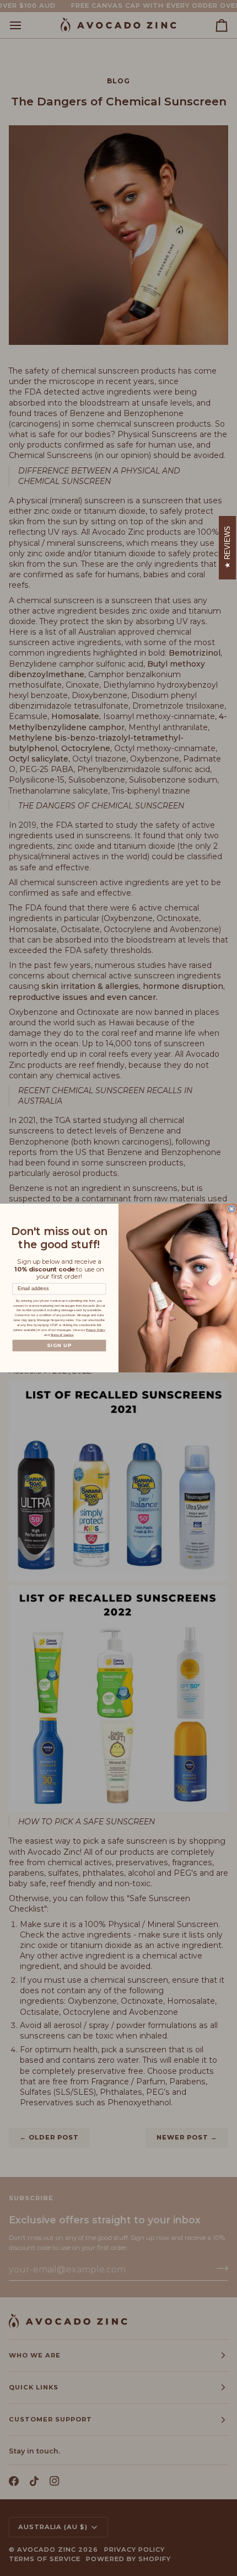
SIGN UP (60, 1345)
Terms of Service (62, 1335)
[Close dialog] (232, 1209)
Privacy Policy (96, 1330)
